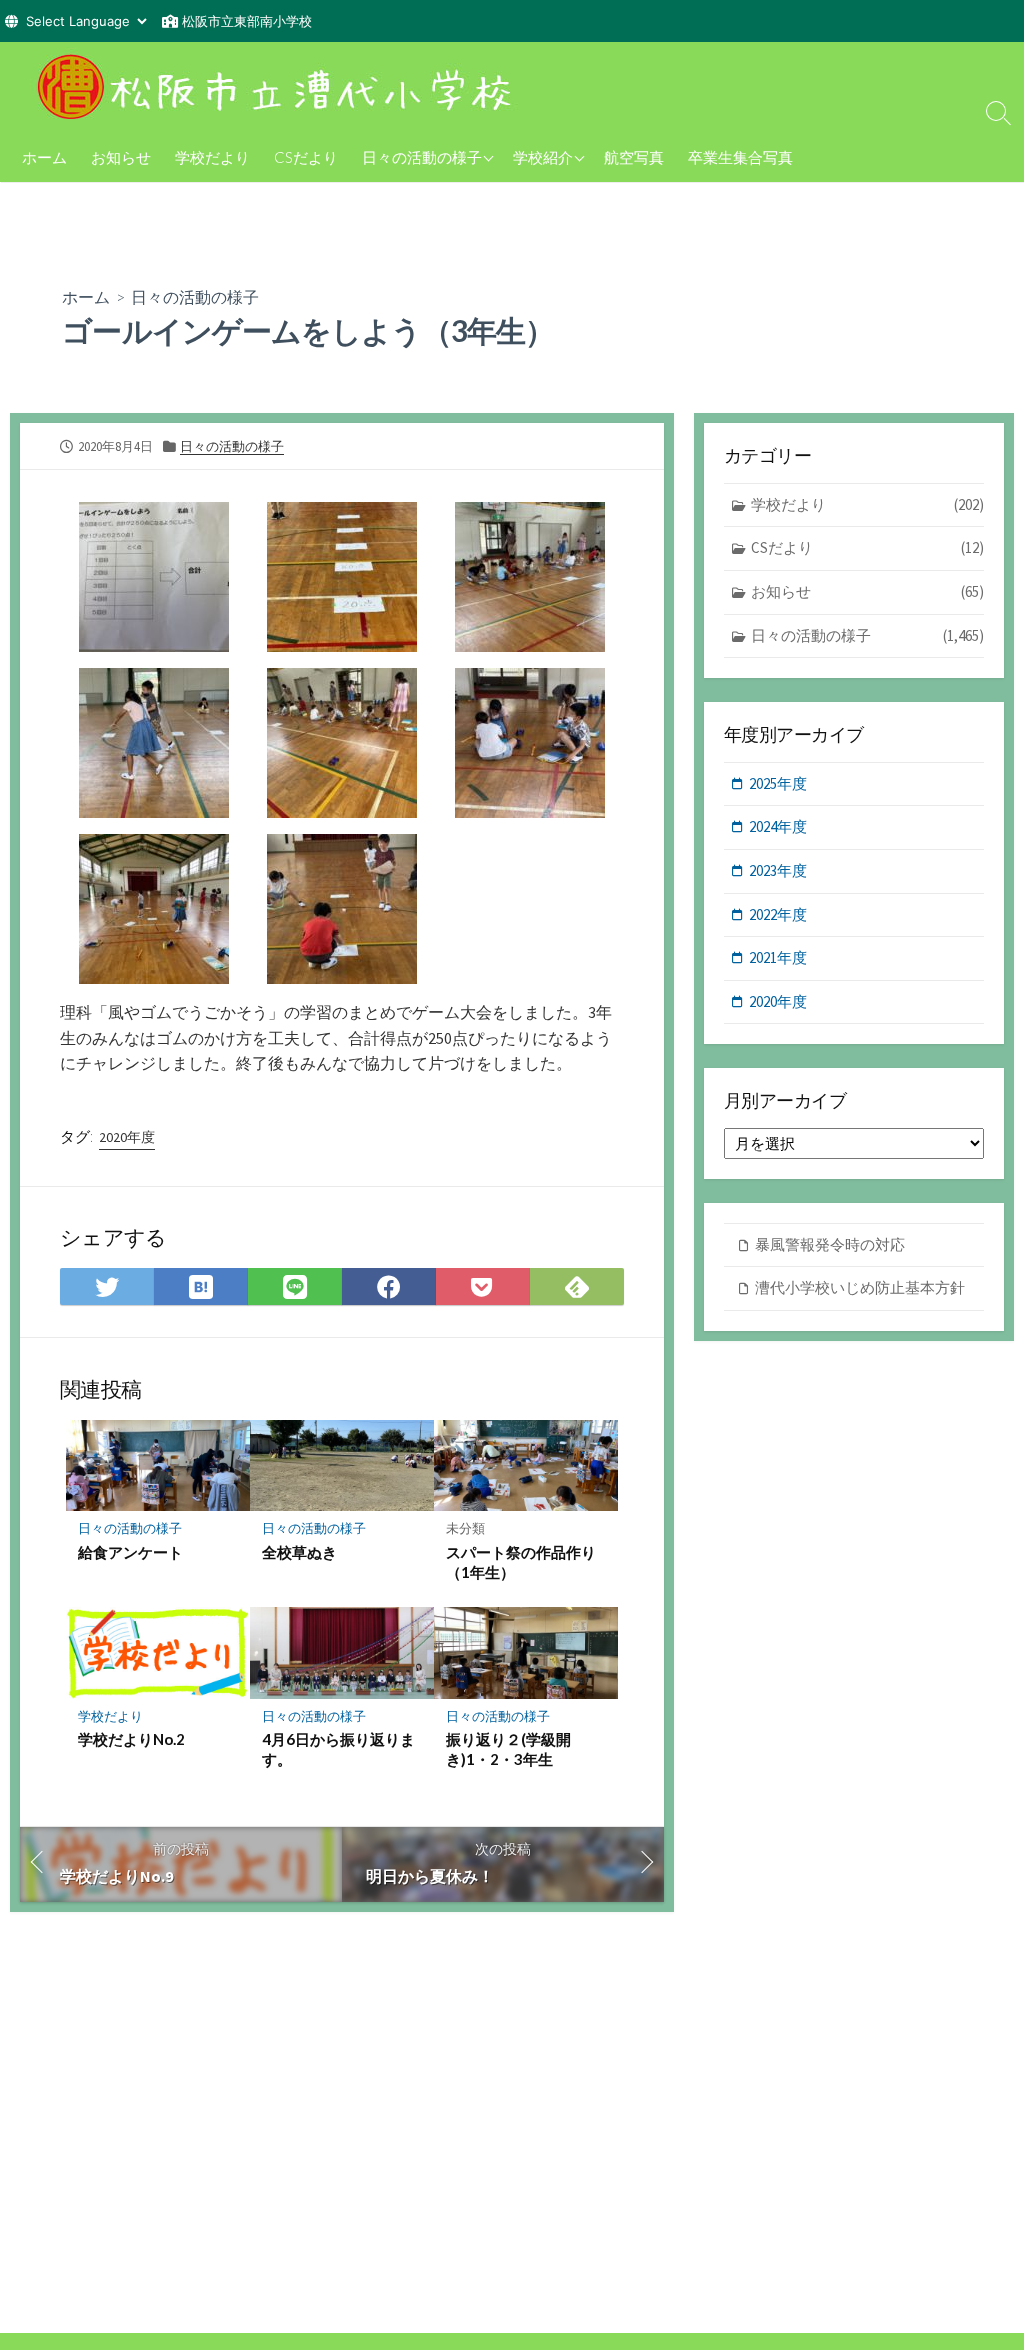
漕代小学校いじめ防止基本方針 (860, 1287)
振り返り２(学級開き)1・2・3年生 (508, 1749)
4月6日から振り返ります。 (338, 1749)
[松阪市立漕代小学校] (280, 87)
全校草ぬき (299, 1552)
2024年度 (778, 826)
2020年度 (127, 1137)
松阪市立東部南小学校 (247, 21)
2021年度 (778, 957)
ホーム (44, 157)
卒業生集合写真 (740, 157)
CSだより (306, 157)
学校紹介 (543, 157)
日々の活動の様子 (422, 157)
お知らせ (121, 157)
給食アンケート (130, 1552)
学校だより (212, 157)
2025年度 (778, 783)
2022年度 (778, 914)
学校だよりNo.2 (131, 1739)
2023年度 (778, 870)
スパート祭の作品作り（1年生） (521, 1562)
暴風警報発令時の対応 (830, 1244)
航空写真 (634, 157)
